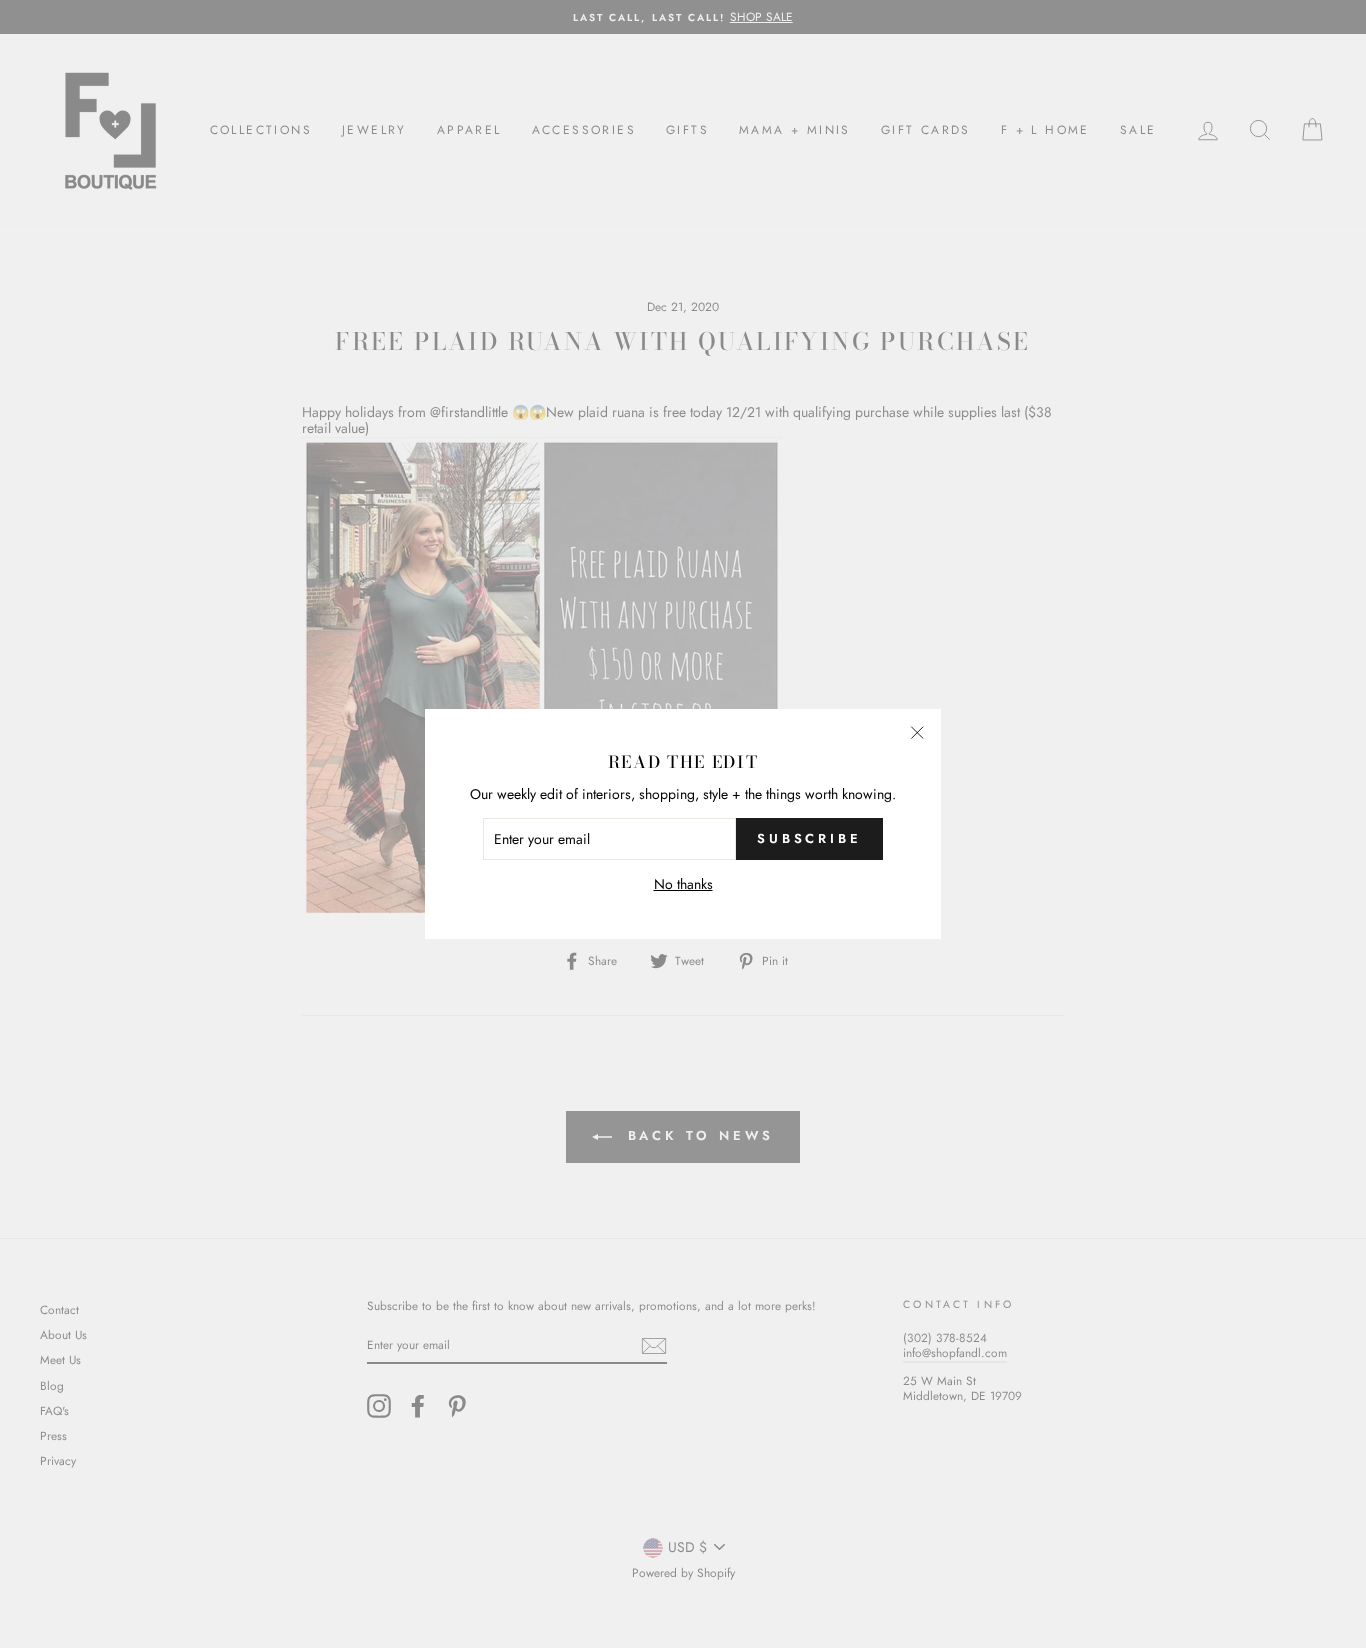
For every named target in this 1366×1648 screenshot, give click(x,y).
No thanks (683, 884)
